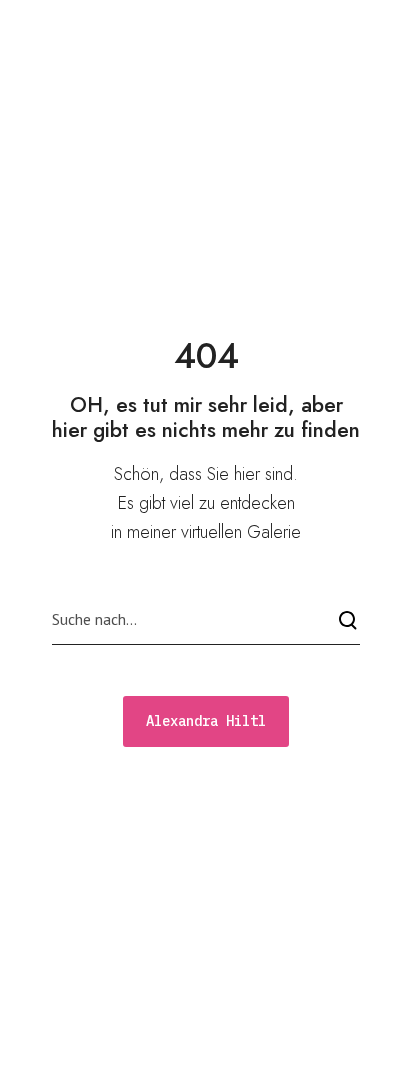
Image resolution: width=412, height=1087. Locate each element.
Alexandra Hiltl (117, 27)
